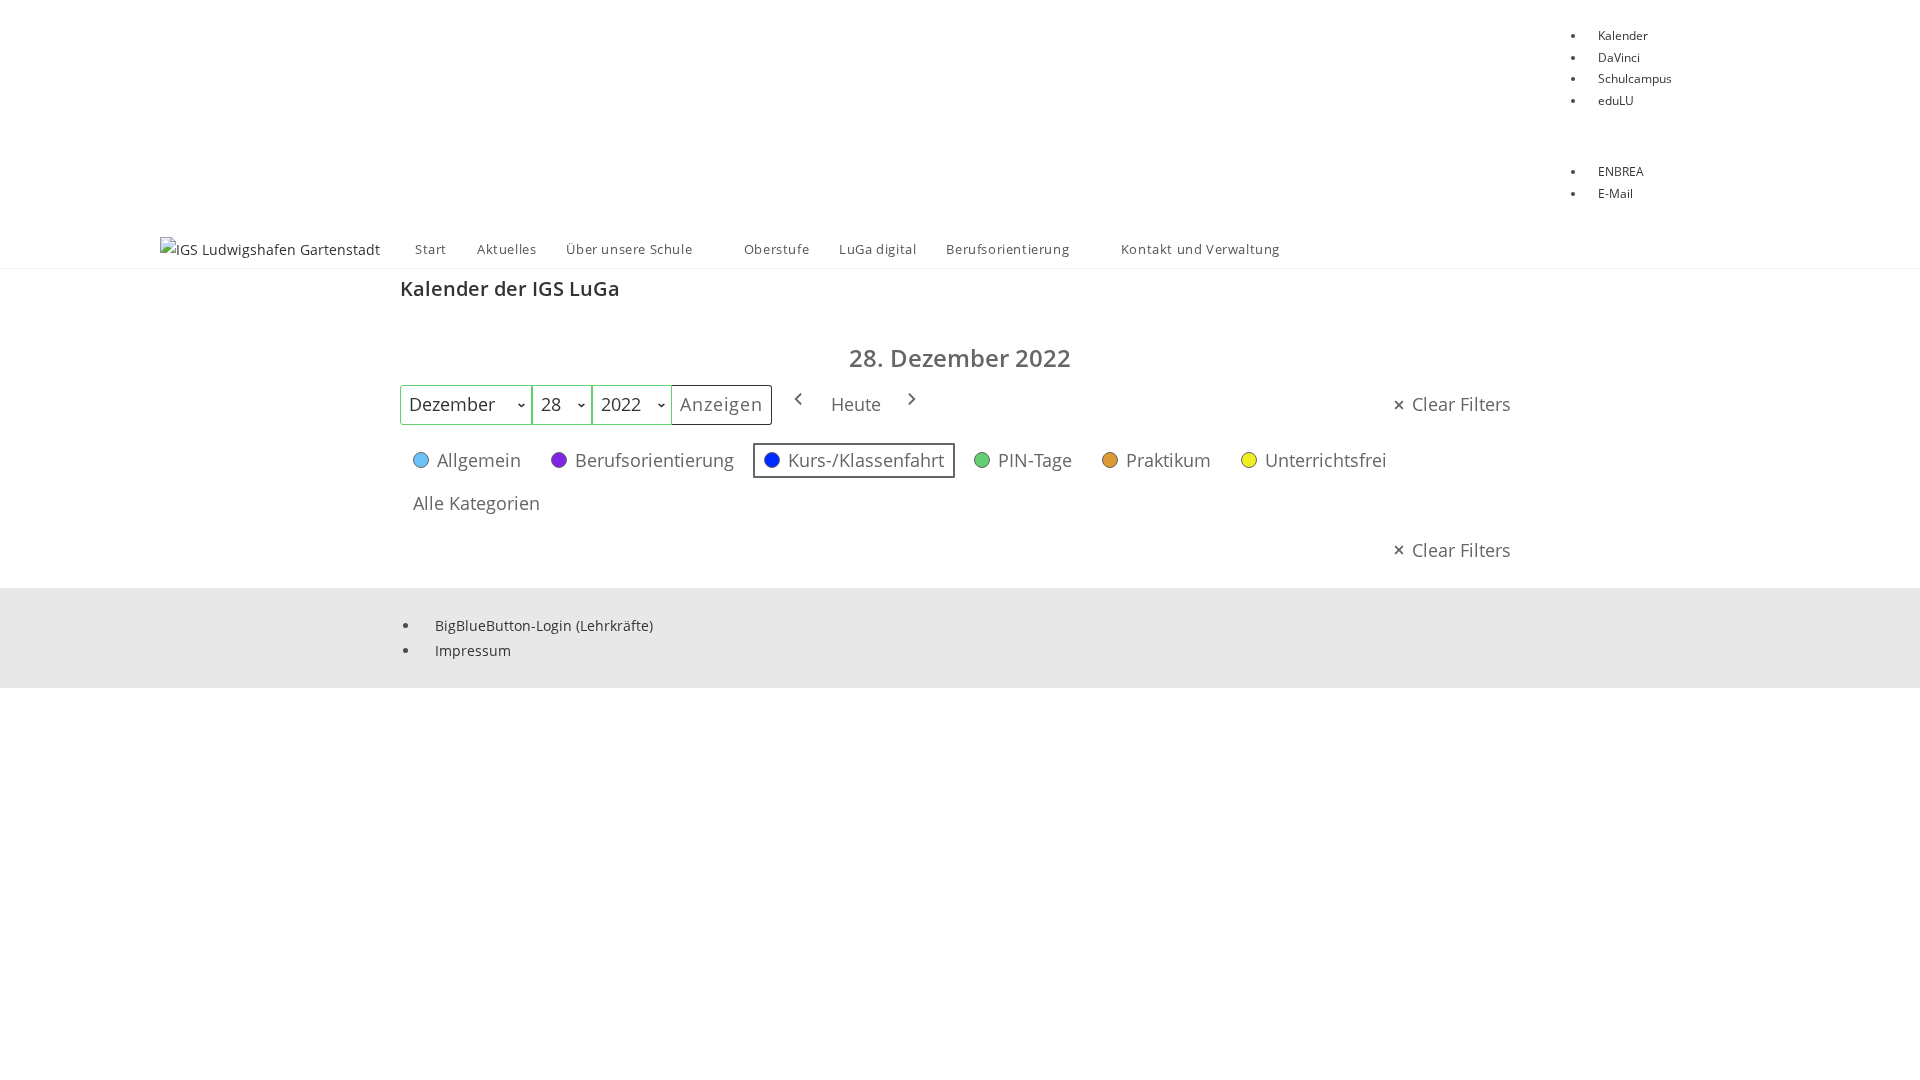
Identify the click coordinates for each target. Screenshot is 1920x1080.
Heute (856, 404)
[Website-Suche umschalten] (1315, 249)
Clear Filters (1461, 404)
